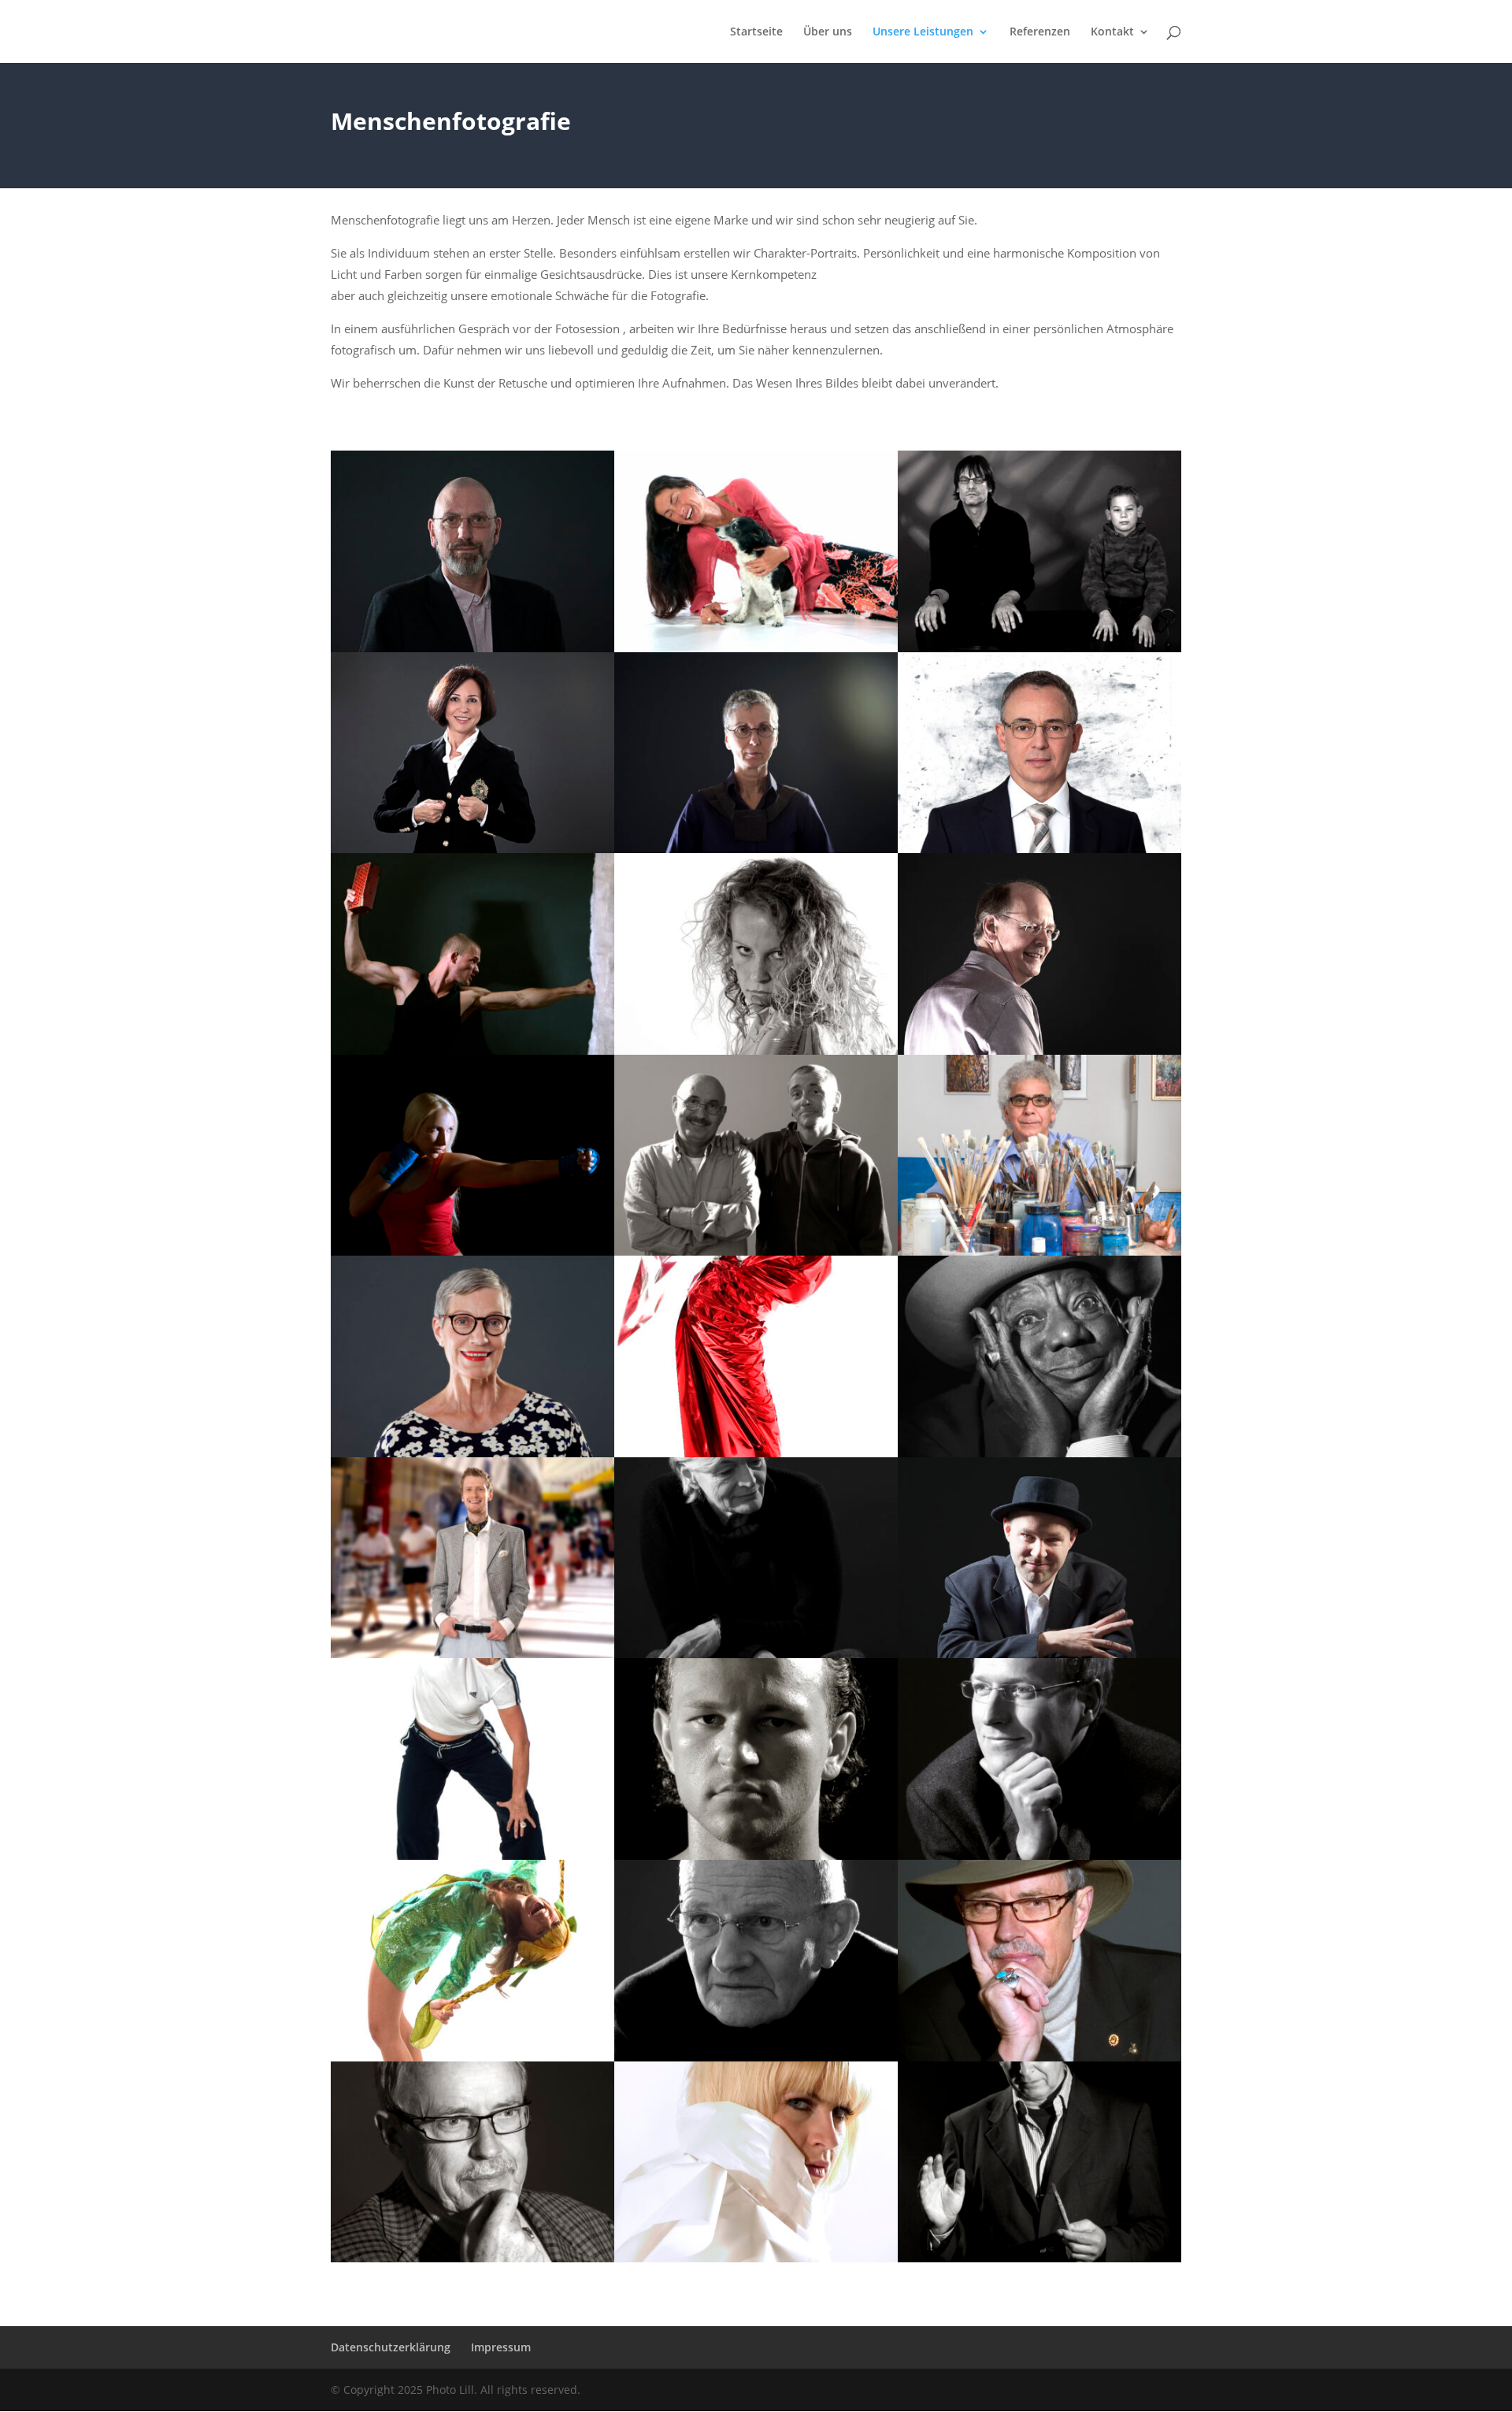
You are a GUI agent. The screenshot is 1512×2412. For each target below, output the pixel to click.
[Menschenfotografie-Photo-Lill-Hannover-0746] (1039, 1855)
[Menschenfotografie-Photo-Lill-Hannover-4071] (472, 1050)
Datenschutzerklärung (391, 2347)
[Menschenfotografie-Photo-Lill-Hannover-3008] (756, 2258)
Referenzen (1040, 32)
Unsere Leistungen (923, 32)
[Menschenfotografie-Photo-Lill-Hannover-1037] (1039, 2057)
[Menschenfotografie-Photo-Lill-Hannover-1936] (472, 849)
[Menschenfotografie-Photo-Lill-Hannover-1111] (756, 1251)
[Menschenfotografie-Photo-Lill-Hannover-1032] (472, 2258)
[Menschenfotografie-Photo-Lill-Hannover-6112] (1039, 1654)
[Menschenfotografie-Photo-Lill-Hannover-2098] (756, 2057)
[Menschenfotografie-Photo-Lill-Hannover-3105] (756, 1050)
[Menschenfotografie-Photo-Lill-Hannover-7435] (472, 1453)
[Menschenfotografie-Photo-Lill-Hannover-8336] (472, 1654)
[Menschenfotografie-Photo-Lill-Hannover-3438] (472, 648)
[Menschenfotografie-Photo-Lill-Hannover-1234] (1039, 2258)
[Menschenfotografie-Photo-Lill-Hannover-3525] (1039, 849)
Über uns (828, 32)
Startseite (756, 32)
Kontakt (1112, 32)
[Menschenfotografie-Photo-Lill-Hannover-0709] (756, 648)
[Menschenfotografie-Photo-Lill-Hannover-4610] (472, 1251)
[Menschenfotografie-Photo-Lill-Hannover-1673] (756, 1855)
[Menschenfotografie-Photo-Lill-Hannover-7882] (472, 1855)
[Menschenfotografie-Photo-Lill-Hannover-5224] (756, 849)
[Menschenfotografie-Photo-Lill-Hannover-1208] (1039, 648)
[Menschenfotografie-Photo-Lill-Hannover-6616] (1039, 1453)
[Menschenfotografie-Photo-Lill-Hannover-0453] (756, 1453)
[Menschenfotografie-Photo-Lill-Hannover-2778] (472, 2057)
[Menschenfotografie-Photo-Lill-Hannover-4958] (1039, 1050)
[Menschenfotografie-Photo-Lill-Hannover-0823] (756, 1654)
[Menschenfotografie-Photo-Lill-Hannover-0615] (1039, 1251)
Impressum (501, 2347)
